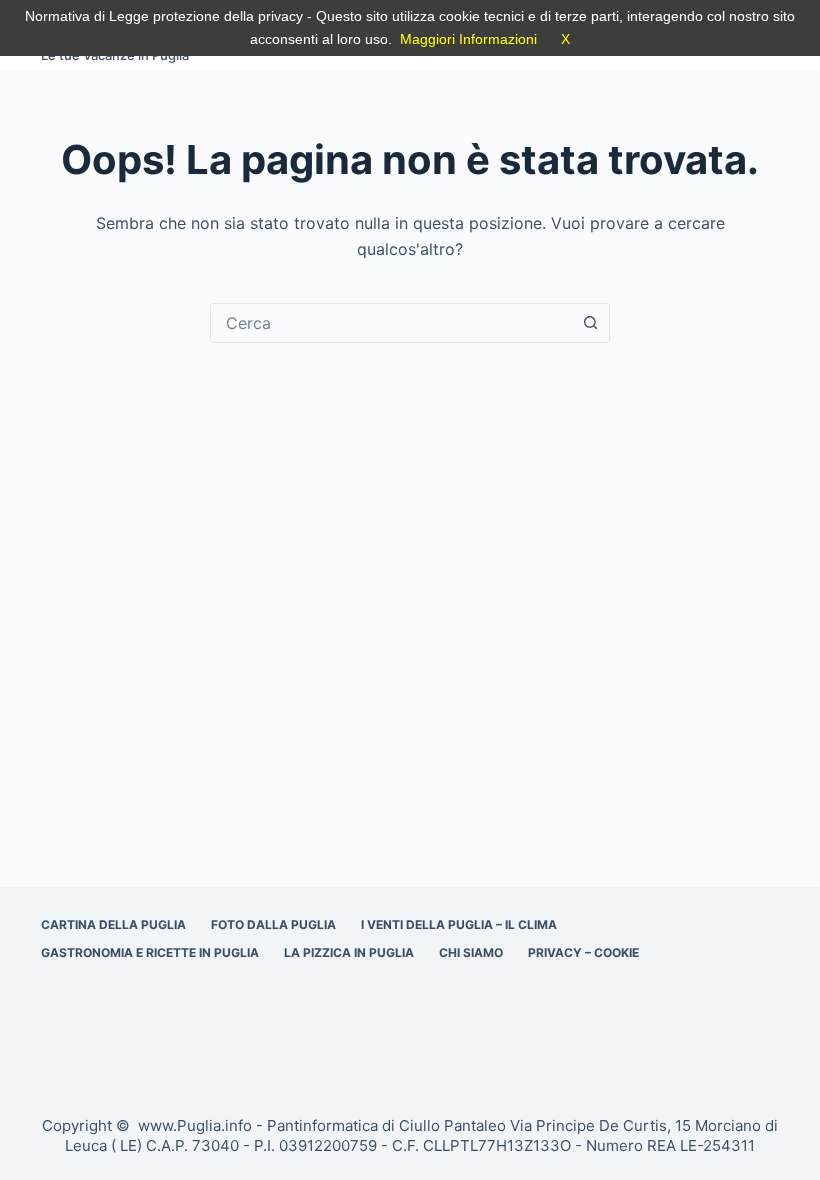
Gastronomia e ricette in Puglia (150, 952)
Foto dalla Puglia (273, 924)
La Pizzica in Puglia (349, 952)
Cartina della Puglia (113, 924)
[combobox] (391, 323)
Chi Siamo (471, 952)
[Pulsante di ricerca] (590, 323)
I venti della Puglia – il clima (459, 924)
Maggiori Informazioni (468, 39)
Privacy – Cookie (583, 952)
